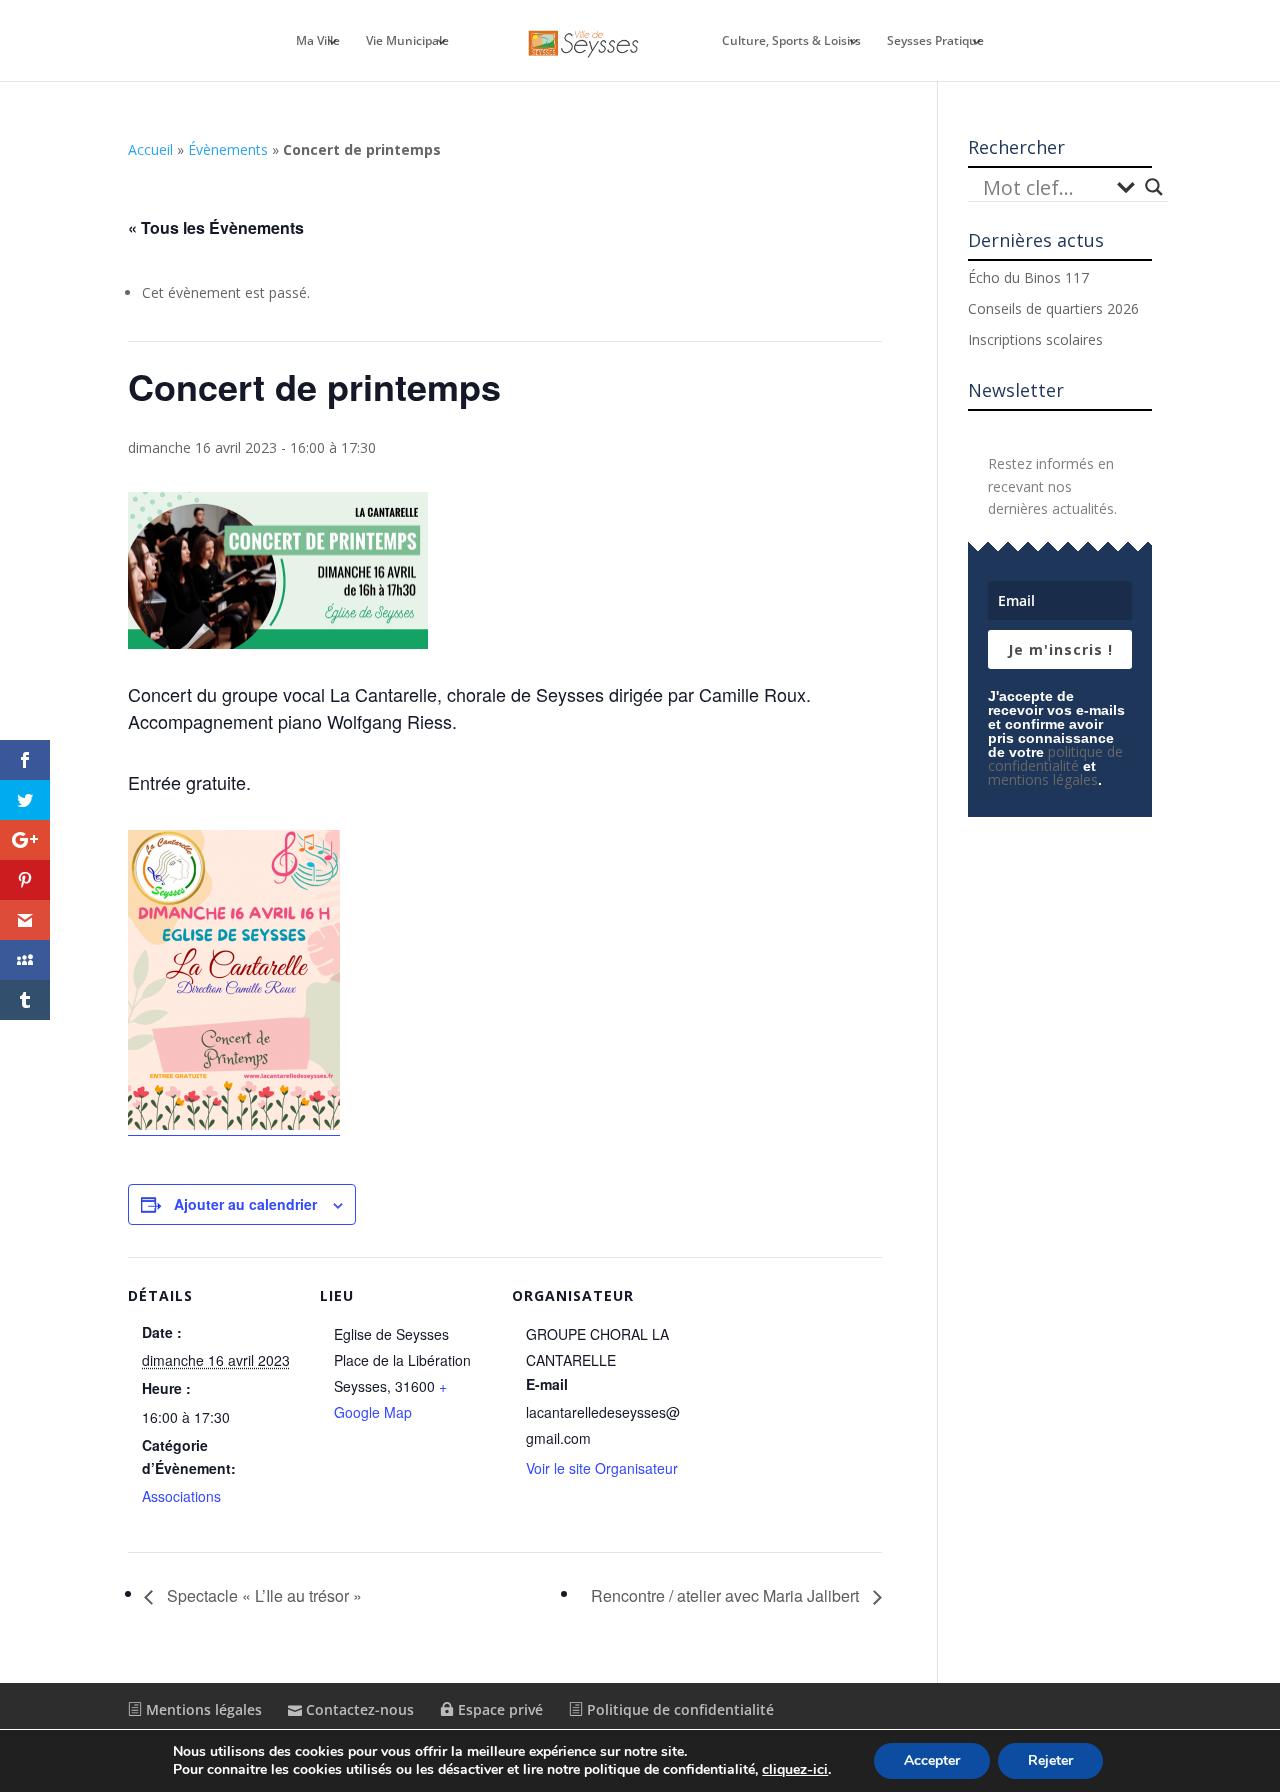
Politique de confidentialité (678, 1709)
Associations (181, 1496)
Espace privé (498, 1709)
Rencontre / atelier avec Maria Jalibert (727, 1595)
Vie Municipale (407, 41)
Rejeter (1050, 1760)
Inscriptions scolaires (1035, 339)
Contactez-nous (358, 1709)
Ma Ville (318, 41)
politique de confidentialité (1055, 758)
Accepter (932, 1760)
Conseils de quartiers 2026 (1053, 308)
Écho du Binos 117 (1028, 277)
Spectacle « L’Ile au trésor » (262, 1595)
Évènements (228, 149)
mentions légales (1043, 779)
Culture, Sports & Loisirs (791, 41)
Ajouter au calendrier (245, 1204)
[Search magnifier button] (1154, 187)
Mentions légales (202, 1709)
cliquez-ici (795, 1770)
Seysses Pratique (935, 41)
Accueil (150, 149)
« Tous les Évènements (216, 227)
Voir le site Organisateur (602, 1468)
